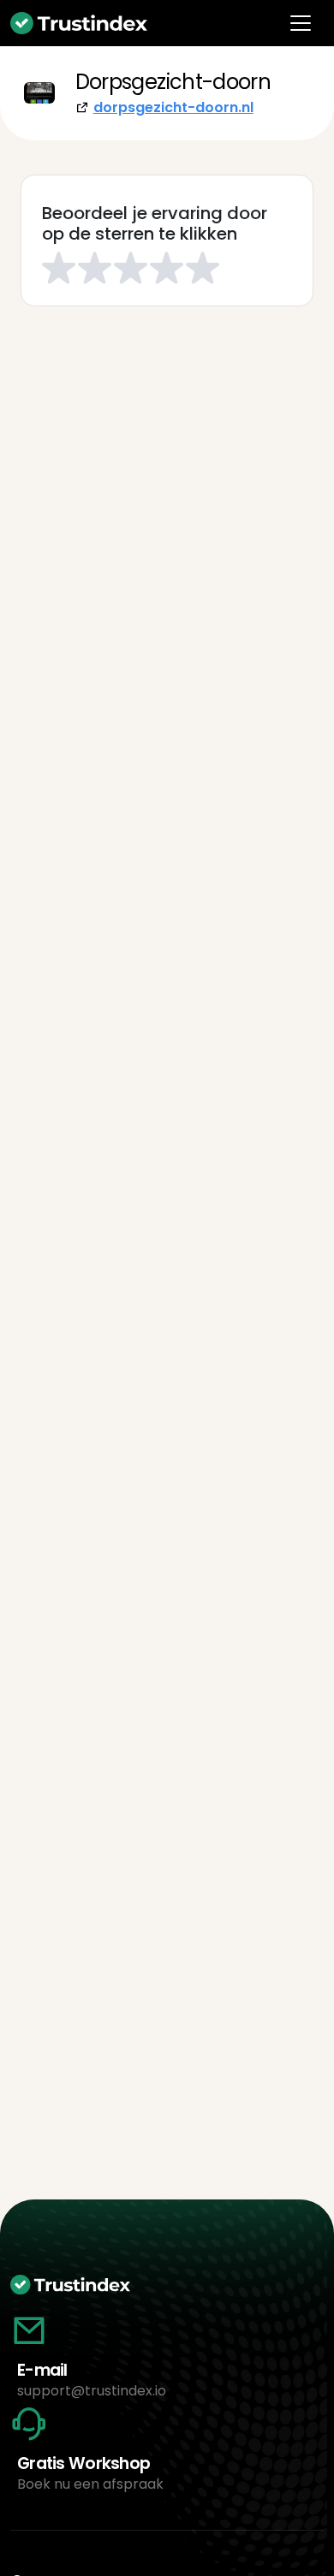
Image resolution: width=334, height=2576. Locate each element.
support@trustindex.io (92, 2391)
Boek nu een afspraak (90, 2484)
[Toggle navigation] (301, 23)
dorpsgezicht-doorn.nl (173, 107)
